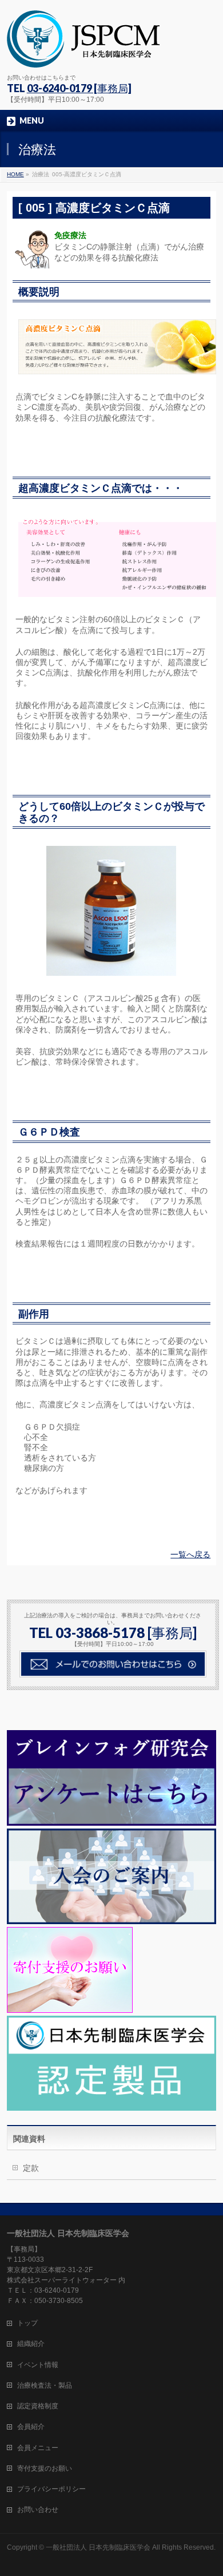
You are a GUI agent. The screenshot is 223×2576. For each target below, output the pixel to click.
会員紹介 (31, 2427)
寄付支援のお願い (45, 2468)
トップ (27, 2323)
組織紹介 (31, 2344)
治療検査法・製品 (45, 2385)
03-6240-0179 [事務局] (79, 88)
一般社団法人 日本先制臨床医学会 (98, 2547)
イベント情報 (38, 2365)
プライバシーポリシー (51, 2489)
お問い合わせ (38, 2510)
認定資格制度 (38, 2406)
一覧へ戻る (190, 1554)
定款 (31, 2168)
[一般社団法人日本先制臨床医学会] (83, 55)
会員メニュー (38, 2448)
